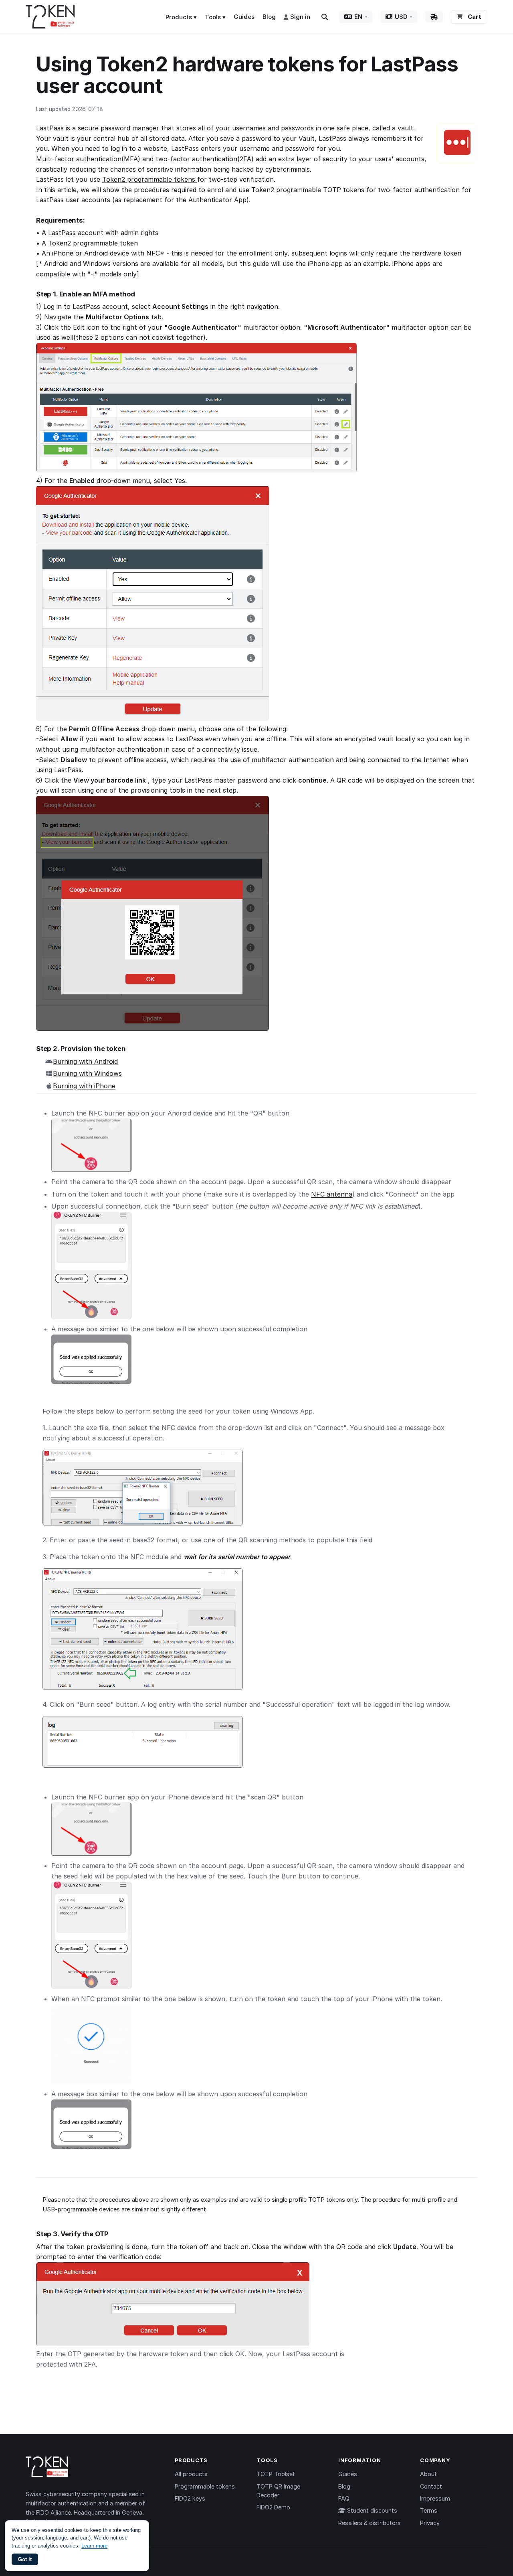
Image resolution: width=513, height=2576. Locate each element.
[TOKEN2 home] (50, 17)
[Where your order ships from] (434, 17)
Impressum (435, 2498)
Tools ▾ (215, 17)
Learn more (94, 2546)
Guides (244, 17)
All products (191, 2474)
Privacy (430, 2523)
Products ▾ (181, 17)
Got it (25, 2559)
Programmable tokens (205, 2486)
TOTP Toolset (276, 2474)
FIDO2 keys (190, 2498)
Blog (269, 17)
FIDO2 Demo (273, 2507)
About (428, 2474)
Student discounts (371, 2510)
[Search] (325, 17)
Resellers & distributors (370, 2523)
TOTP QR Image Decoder (278, 2491)
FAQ (344, 2498)
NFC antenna (332, 1194)
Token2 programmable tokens (150, 179)
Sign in (300, 17)
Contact (431, 2486)
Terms (429, 2510)
